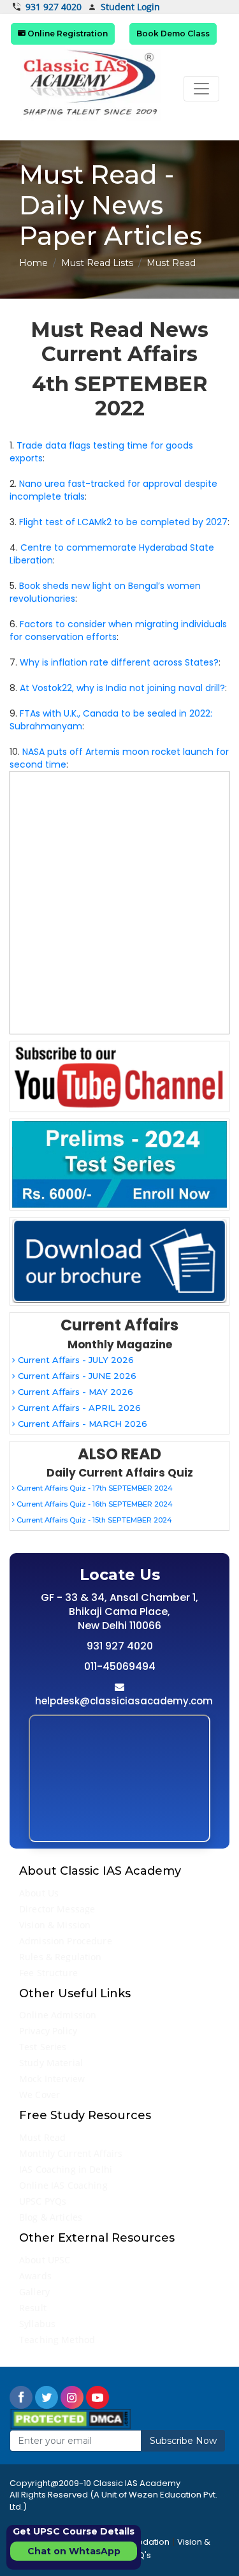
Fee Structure (48, 1973)
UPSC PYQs (43, 2201)
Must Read (42, 2137)
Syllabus (37, 2324)
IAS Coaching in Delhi (66, 2169)
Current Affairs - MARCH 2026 (81, 1424)
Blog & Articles (51, 2217)
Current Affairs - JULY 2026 (75, 1360)
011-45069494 (120, 1666)
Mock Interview (52, 2079)
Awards (35, 2276)
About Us (39, 1893)
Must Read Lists (97, 263)
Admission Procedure (66, 1941)
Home (33, 263)
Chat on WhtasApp (74, 2551)
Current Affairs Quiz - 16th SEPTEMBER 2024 (94, 1504)
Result (33, 2308)
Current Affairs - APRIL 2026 (78, 1408)
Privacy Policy (48, 2031)
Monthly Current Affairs (71, 2153)
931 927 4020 (54, 7)
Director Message (57, 1909)
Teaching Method (57, 2340)
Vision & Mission (55, 1925)
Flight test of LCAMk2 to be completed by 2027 (123, 522)
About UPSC (45, 2260)
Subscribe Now (183, 2441)
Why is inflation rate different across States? (119, 662)
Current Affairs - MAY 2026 (74, 1392)
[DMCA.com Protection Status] (70, 2418)
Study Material (51, 2063)
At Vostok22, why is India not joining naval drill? (122, 688)
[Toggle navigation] (201, 89)
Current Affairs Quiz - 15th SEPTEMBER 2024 (93, 1520)
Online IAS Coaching (63, 2185)
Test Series (43, 2047)
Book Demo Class (173, 34)
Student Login (130, 7)
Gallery (34, 2292)
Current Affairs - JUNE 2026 (76, 1376)
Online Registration (67, 34)
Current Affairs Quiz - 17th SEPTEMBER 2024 (94, 1488)
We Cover (40, 2095)
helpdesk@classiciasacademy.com (124, 1701)
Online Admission (58, 2015)
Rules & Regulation (61, 1957)
